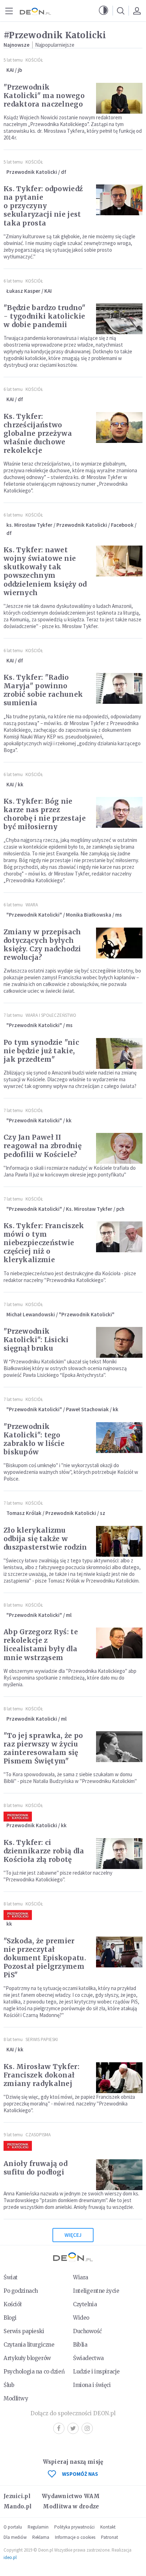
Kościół (34, 60)
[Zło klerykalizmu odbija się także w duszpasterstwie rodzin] (119, 1541)
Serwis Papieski (42, 2039)
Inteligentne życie (96, 2291)
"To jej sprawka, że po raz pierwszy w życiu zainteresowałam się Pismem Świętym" (43, 1748)
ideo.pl (10, 2557)
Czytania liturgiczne (29, 2345)
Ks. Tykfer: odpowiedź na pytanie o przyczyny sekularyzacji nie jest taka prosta (43, 206)
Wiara (32, 905)
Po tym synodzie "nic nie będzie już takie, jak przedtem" (41, 1051)
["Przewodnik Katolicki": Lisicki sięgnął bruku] (119, 1342)
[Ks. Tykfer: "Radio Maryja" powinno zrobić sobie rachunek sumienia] (119, 688)
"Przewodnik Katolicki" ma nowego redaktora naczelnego (44, 96)
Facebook (59, 2428)
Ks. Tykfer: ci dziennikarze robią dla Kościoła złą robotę (44, 1851)
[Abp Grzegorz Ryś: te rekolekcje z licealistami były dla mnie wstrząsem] (119, 1643)
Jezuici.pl (17, 2496)
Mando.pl (18, 2506)
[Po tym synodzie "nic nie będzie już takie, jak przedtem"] (119, 1053)
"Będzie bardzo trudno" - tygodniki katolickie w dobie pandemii (45, 316)
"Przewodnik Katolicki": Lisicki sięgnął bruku (36, 1340)
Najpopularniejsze (55, 45)
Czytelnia (85, 2304)
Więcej (73, 2235)
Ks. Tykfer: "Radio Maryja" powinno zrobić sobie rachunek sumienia (43, 690)
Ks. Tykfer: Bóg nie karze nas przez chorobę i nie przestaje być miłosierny (45, 814)
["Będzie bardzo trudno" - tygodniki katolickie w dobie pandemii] (119, 319)
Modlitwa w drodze (71, 2506)
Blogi (10, 2318)
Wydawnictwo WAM (71, 2496)
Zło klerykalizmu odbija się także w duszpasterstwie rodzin (45, 1539)
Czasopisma (38, 2135)
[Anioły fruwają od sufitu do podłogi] (119, 2175)
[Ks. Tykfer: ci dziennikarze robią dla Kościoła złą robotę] (119, 1854)
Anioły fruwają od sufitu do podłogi (35, 2168)
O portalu (13, 2527)
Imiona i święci (92, 2385)
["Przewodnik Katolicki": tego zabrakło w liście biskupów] (119, 1438)
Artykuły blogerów (27, 2358)
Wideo (81, 2318)
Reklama (41, 2537)
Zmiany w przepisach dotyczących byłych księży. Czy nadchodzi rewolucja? (42, 945)
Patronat (109, 2537)
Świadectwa (88, 2358)
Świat (11, 2277)
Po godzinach (21, 2291)
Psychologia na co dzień (34, 2372)
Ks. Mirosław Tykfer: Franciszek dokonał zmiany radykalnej (41, 2075)
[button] (103, 11)
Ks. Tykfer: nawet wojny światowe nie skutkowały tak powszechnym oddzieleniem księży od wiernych (45, 571)
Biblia (80, 2345)
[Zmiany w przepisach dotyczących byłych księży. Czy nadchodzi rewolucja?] (119, 943)
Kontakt (108, 2527)
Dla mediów (15, 2537)
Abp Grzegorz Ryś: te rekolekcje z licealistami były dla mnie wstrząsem (41, 1645)
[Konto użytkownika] (137, 11)
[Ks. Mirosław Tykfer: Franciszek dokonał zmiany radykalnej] (119, 2078)
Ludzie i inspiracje (96, 2372)
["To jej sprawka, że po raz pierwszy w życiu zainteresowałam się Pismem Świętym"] (119, 1747)
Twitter (73, 2428)
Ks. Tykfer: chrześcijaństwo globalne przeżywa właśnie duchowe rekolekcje (38, 433)
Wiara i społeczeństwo (51, 1015)
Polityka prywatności (74, 2527)
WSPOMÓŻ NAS (80, 2474)
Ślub (9, 2385)
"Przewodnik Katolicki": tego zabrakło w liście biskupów (34, 1439)
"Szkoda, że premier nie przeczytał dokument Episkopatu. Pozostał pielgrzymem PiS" (45, 1958)
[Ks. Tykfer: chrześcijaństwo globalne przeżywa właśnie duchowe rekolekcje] (119, 428)
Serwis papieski (24, 2331)
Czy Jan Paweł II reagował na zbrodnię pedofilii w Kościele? (43, 1146)
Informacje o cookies (75, 2537)
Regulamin (38, 2527)
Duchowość (87, 2331)
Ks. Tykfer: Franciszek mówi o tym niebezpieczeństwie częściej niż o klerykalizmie (44, 1243)
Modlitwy (16, 2398)
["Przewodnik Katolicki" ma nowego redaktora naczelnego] (119, 98)
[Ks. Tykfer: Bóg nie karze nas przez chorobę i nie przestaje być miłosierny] (119, 812)
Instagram (87, 2428)
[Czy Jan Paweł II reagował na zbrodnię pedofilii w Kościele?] (119, 1148)
